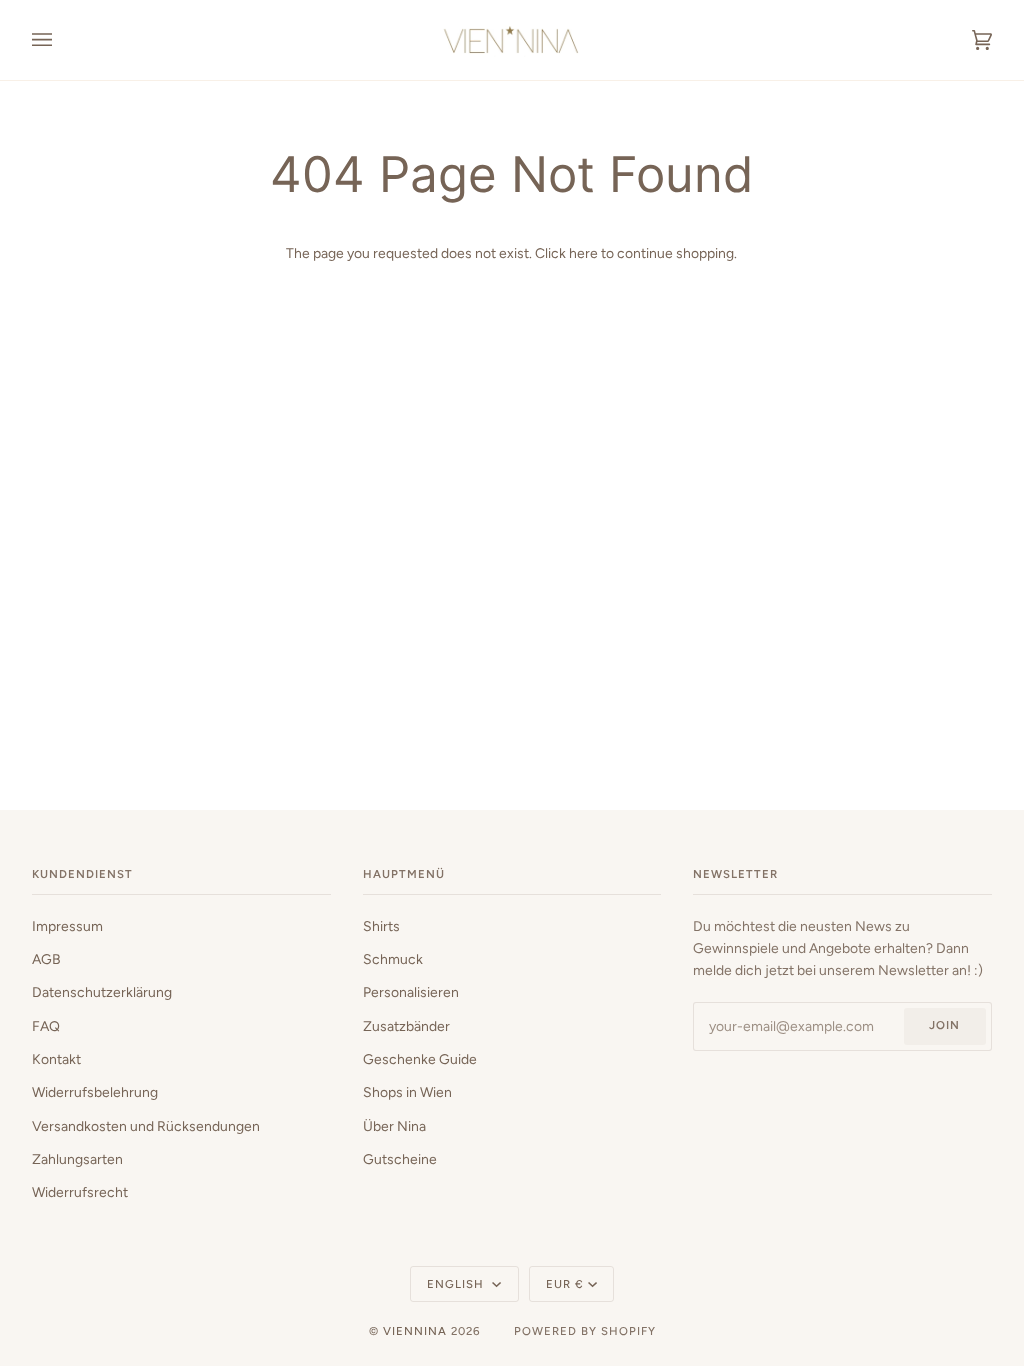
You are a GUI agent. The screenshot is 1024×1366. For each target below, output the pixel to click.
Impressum (67, 926)
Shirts (381, 926)
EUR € (565, 1284)
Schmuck (393, 959)
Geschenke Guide (420, 1059)
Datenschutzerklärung (102, 992)
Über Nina (394, 1126)
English (457, 1284)
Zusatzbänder (406, 1026)
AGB (46, 959)
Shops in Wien (407, 1092)
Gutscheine (400, 1159)
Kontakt (56, 1059)
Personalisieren (411, 992)
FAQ (46, 1026)
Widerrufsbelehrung (95, 1092)
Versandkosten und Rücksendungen (146, 1126)
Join (944, 1025)
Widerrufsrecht (80, 1192)
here (583, 253)
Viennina (415, 1331)
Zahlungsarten (77, 1159)
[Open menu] (62, 40)
